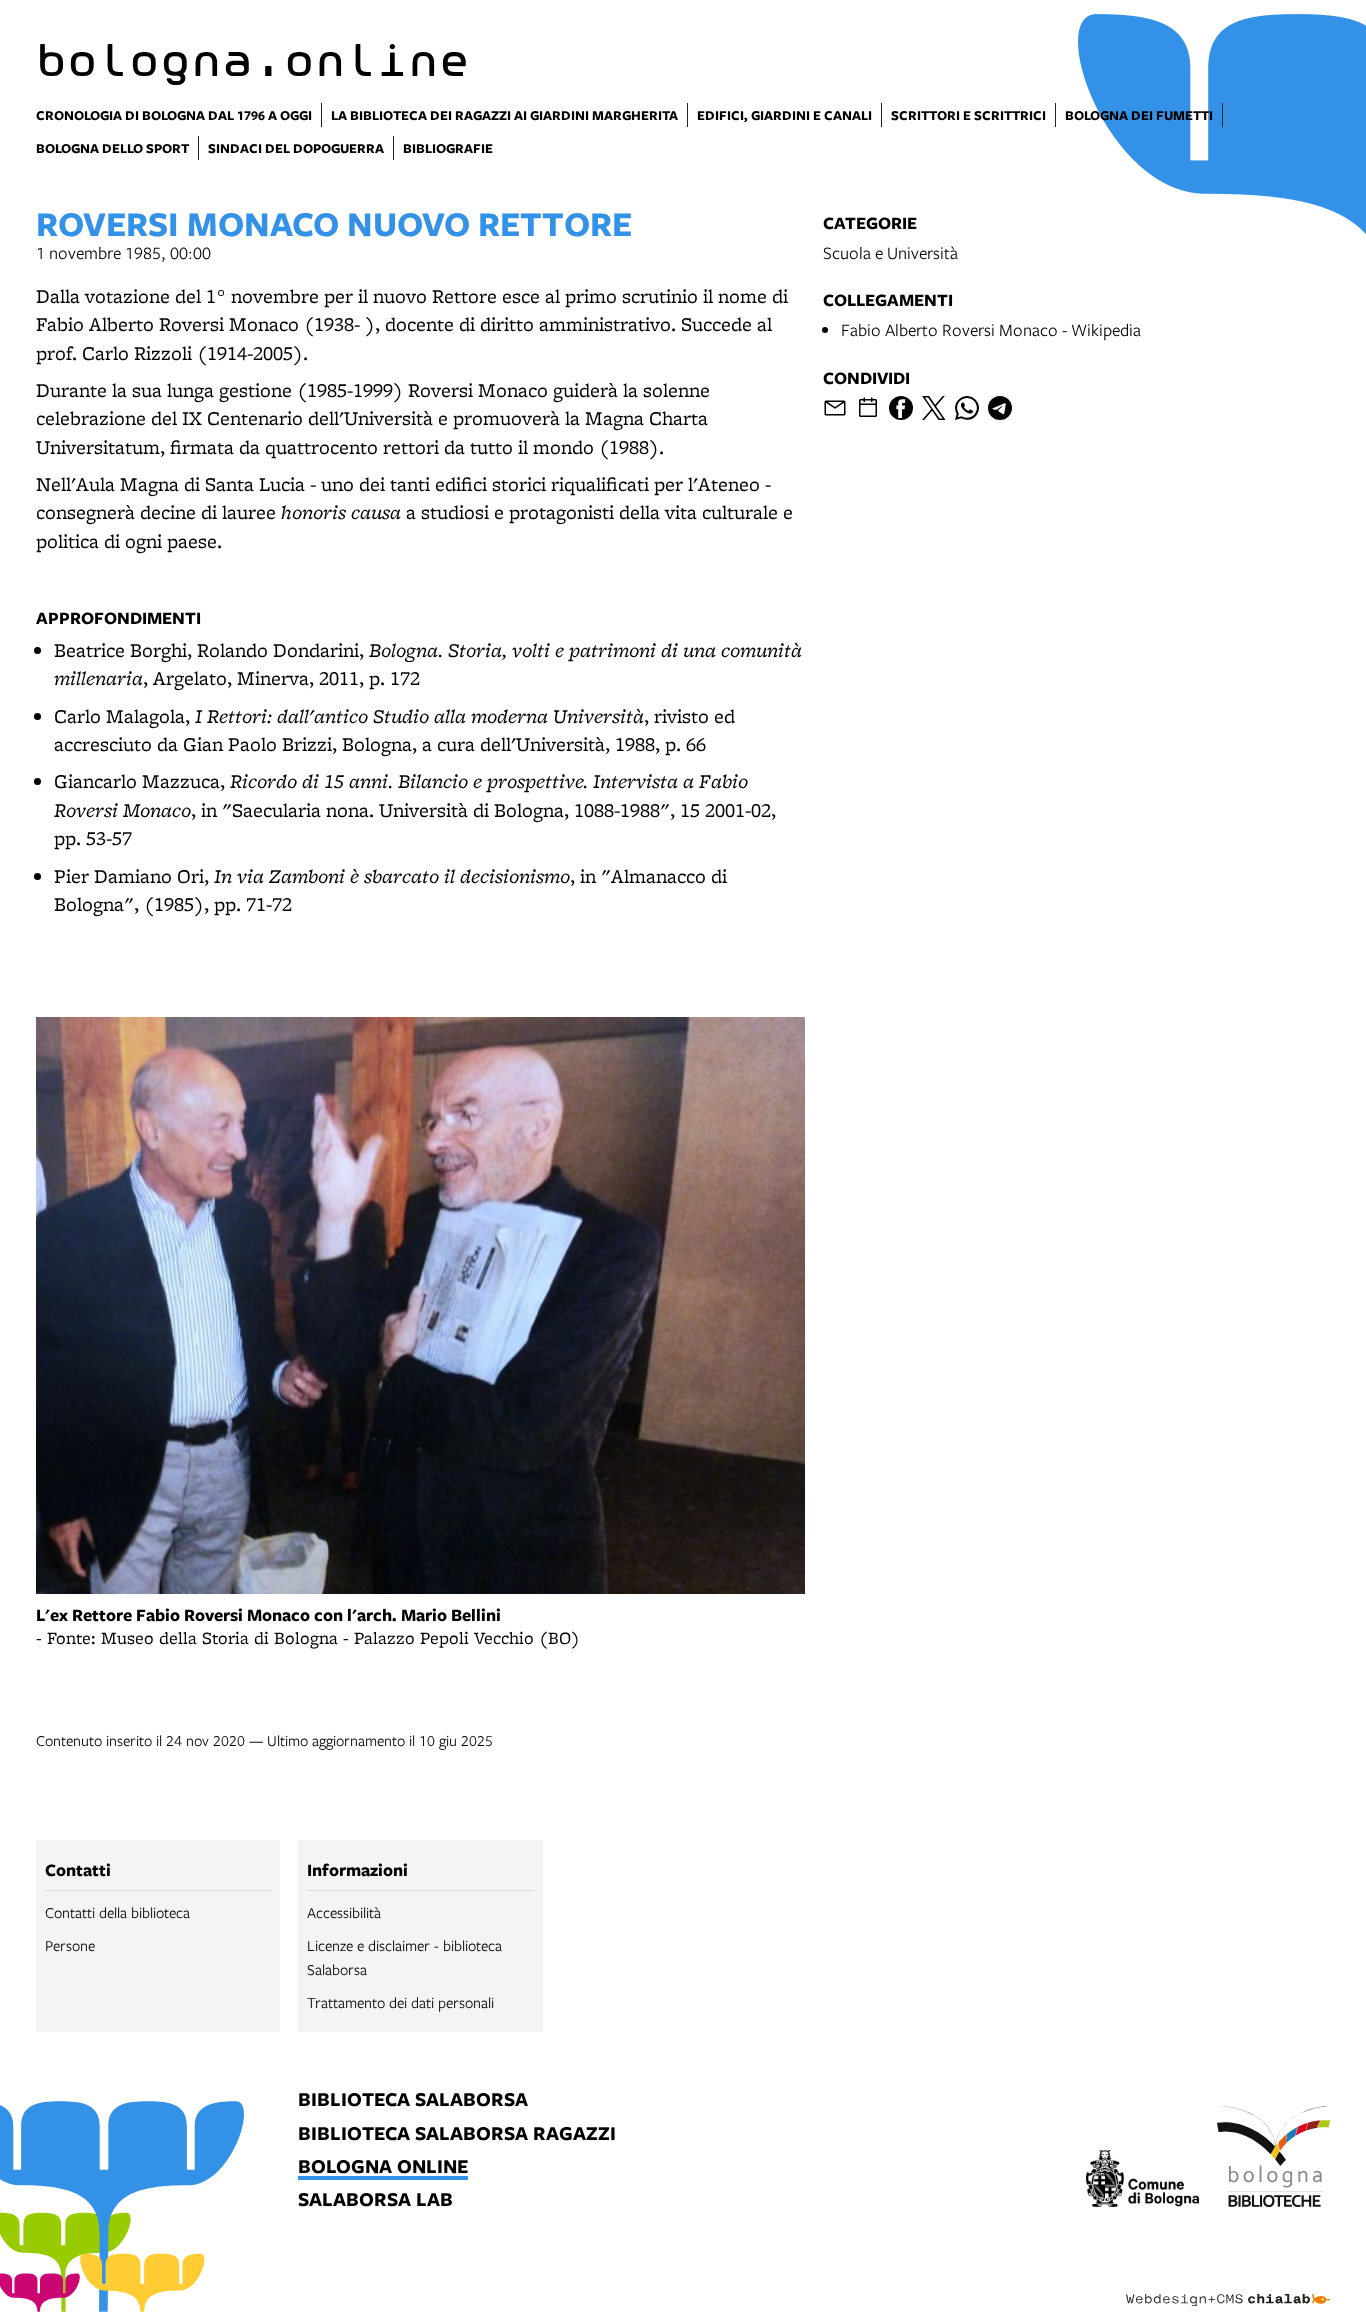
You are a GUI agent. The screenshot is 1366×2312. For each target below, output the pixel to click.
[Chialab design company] (1228, 2282)
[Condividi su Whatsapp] (967, 408)
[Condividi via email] (835, 408)
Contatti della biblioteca (117, 1912)
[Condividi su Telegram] (1000, 408)
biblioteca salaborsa (413, 2100)
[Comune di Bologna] (1142, 2181)
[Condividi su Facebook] (901, 408)
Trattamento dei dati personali (400, 2002)
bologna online (383, 2167)
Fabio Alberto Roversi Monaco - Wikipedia (991, 329)
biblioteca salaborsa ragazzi (457, 2134)
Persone (70, 1945)
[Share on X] (934, 408)
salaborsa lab (375, 2200)
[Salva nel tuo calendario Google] (868, 408)
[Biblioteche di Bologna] (1273, 2160)
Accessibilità (344, 1912)
